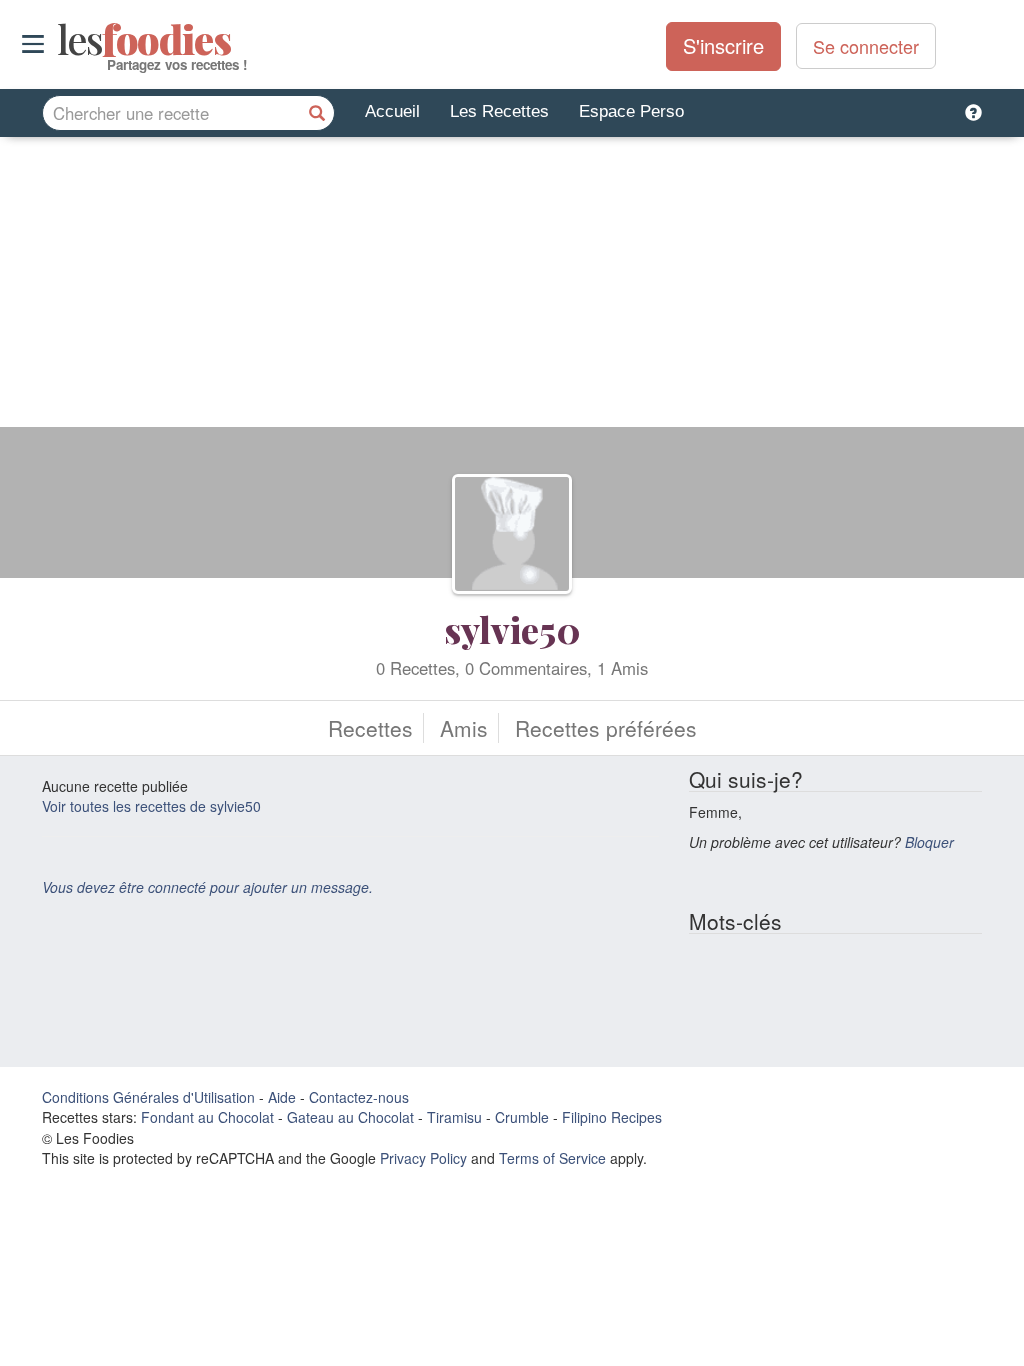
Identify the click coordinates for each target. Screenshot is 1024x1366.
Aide (282, 1097)
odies (59, 40)
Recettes (370, 728)
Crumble (522, 1117)
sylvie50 (512, 629)
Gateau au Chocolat (350, 1117)
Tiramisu (454, 1117)
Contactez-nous (359, 1097)
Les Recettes (499, 111)
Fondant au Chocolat (207, 1117)
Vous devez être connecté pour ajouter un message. (207, 887)
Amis (464, 728)
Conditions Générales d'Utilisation (148, 1097)
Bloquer (929, 842)
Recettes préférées (606, 728)
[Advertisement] (512, 287)
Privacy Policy (423, 1158)
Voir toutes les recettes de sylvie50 (151, 806)
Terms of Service (552, 1158)
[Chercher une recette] (317, 113)
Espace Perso (631, 111)
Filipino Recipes (612, 1117)
